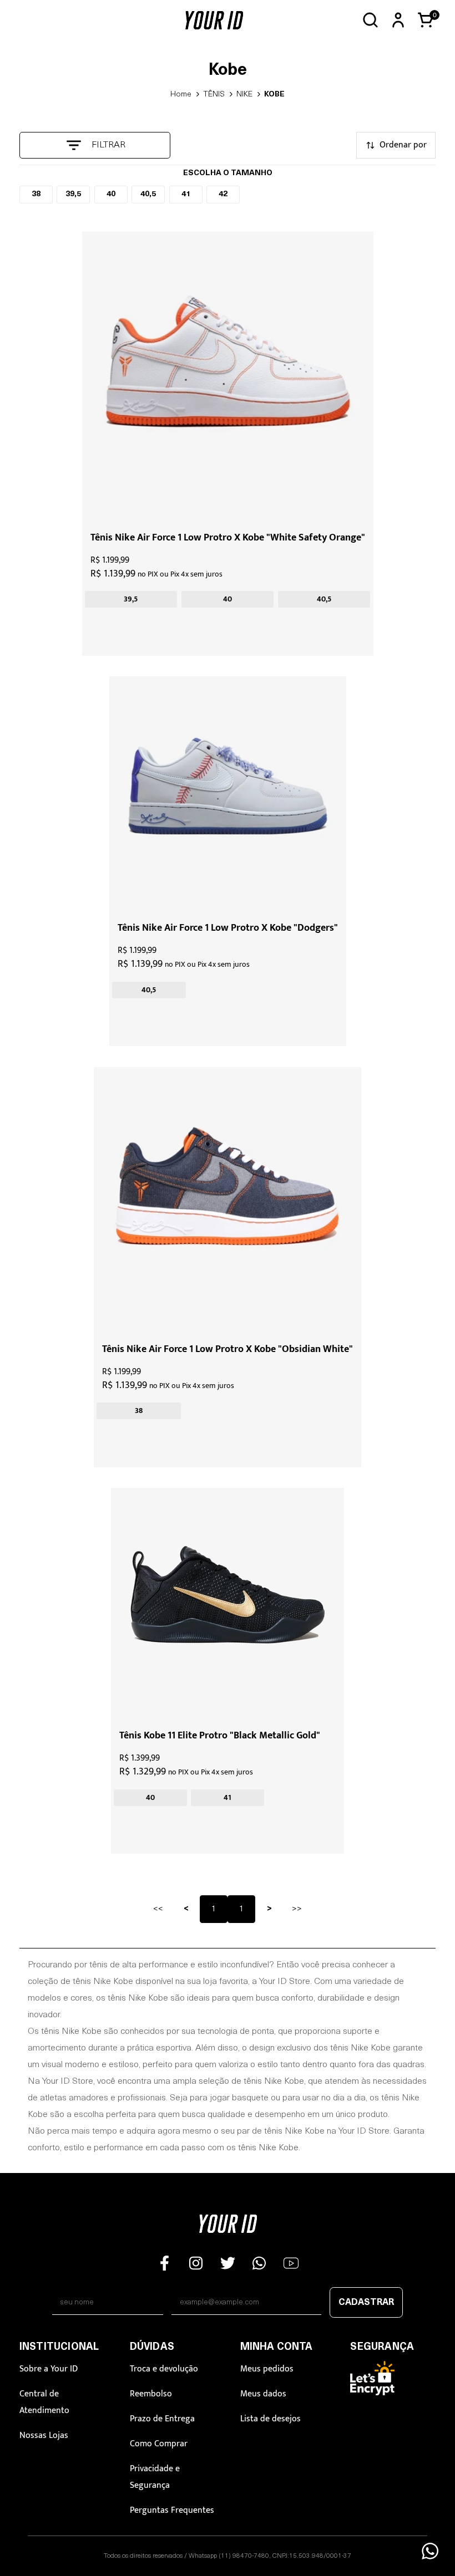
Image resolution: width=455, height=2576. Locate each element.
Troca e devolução (164, 2369)
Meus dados (263, 2394)
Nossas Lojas (44, 2435)
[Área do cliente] (398, 20)
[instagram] (196, 2263)
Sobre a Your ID (49, 2369)
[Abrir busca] (370, 20)
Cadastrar (366, 2303)
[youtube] (291, 2263)
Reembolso (151, 2394)
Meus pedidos (267, 2369)
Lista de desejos (271, 2419)
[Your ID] (214, 20)
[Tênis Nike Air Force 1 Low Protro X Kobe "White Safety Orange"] (228, 377)
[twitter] (228, 2263)
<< (158, 1909)
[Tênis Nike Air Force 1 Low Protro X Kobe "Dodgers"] (228, 795)
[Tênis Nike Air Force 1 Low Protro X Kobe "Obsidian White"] (228, 1201)
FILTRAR (108, 145)
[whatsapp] (259, 2263)
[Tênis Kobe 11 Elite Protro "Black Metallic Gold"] (228, 1604)
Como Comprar (159, 2444)
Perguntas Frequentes (172, 2510)
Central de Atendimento (44, 2402)
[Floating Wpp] (430, 2551)
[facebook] (165, 2263)
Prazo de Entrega (162, 2419)
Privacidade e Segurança (155, 2477)
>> (297, 1909)
